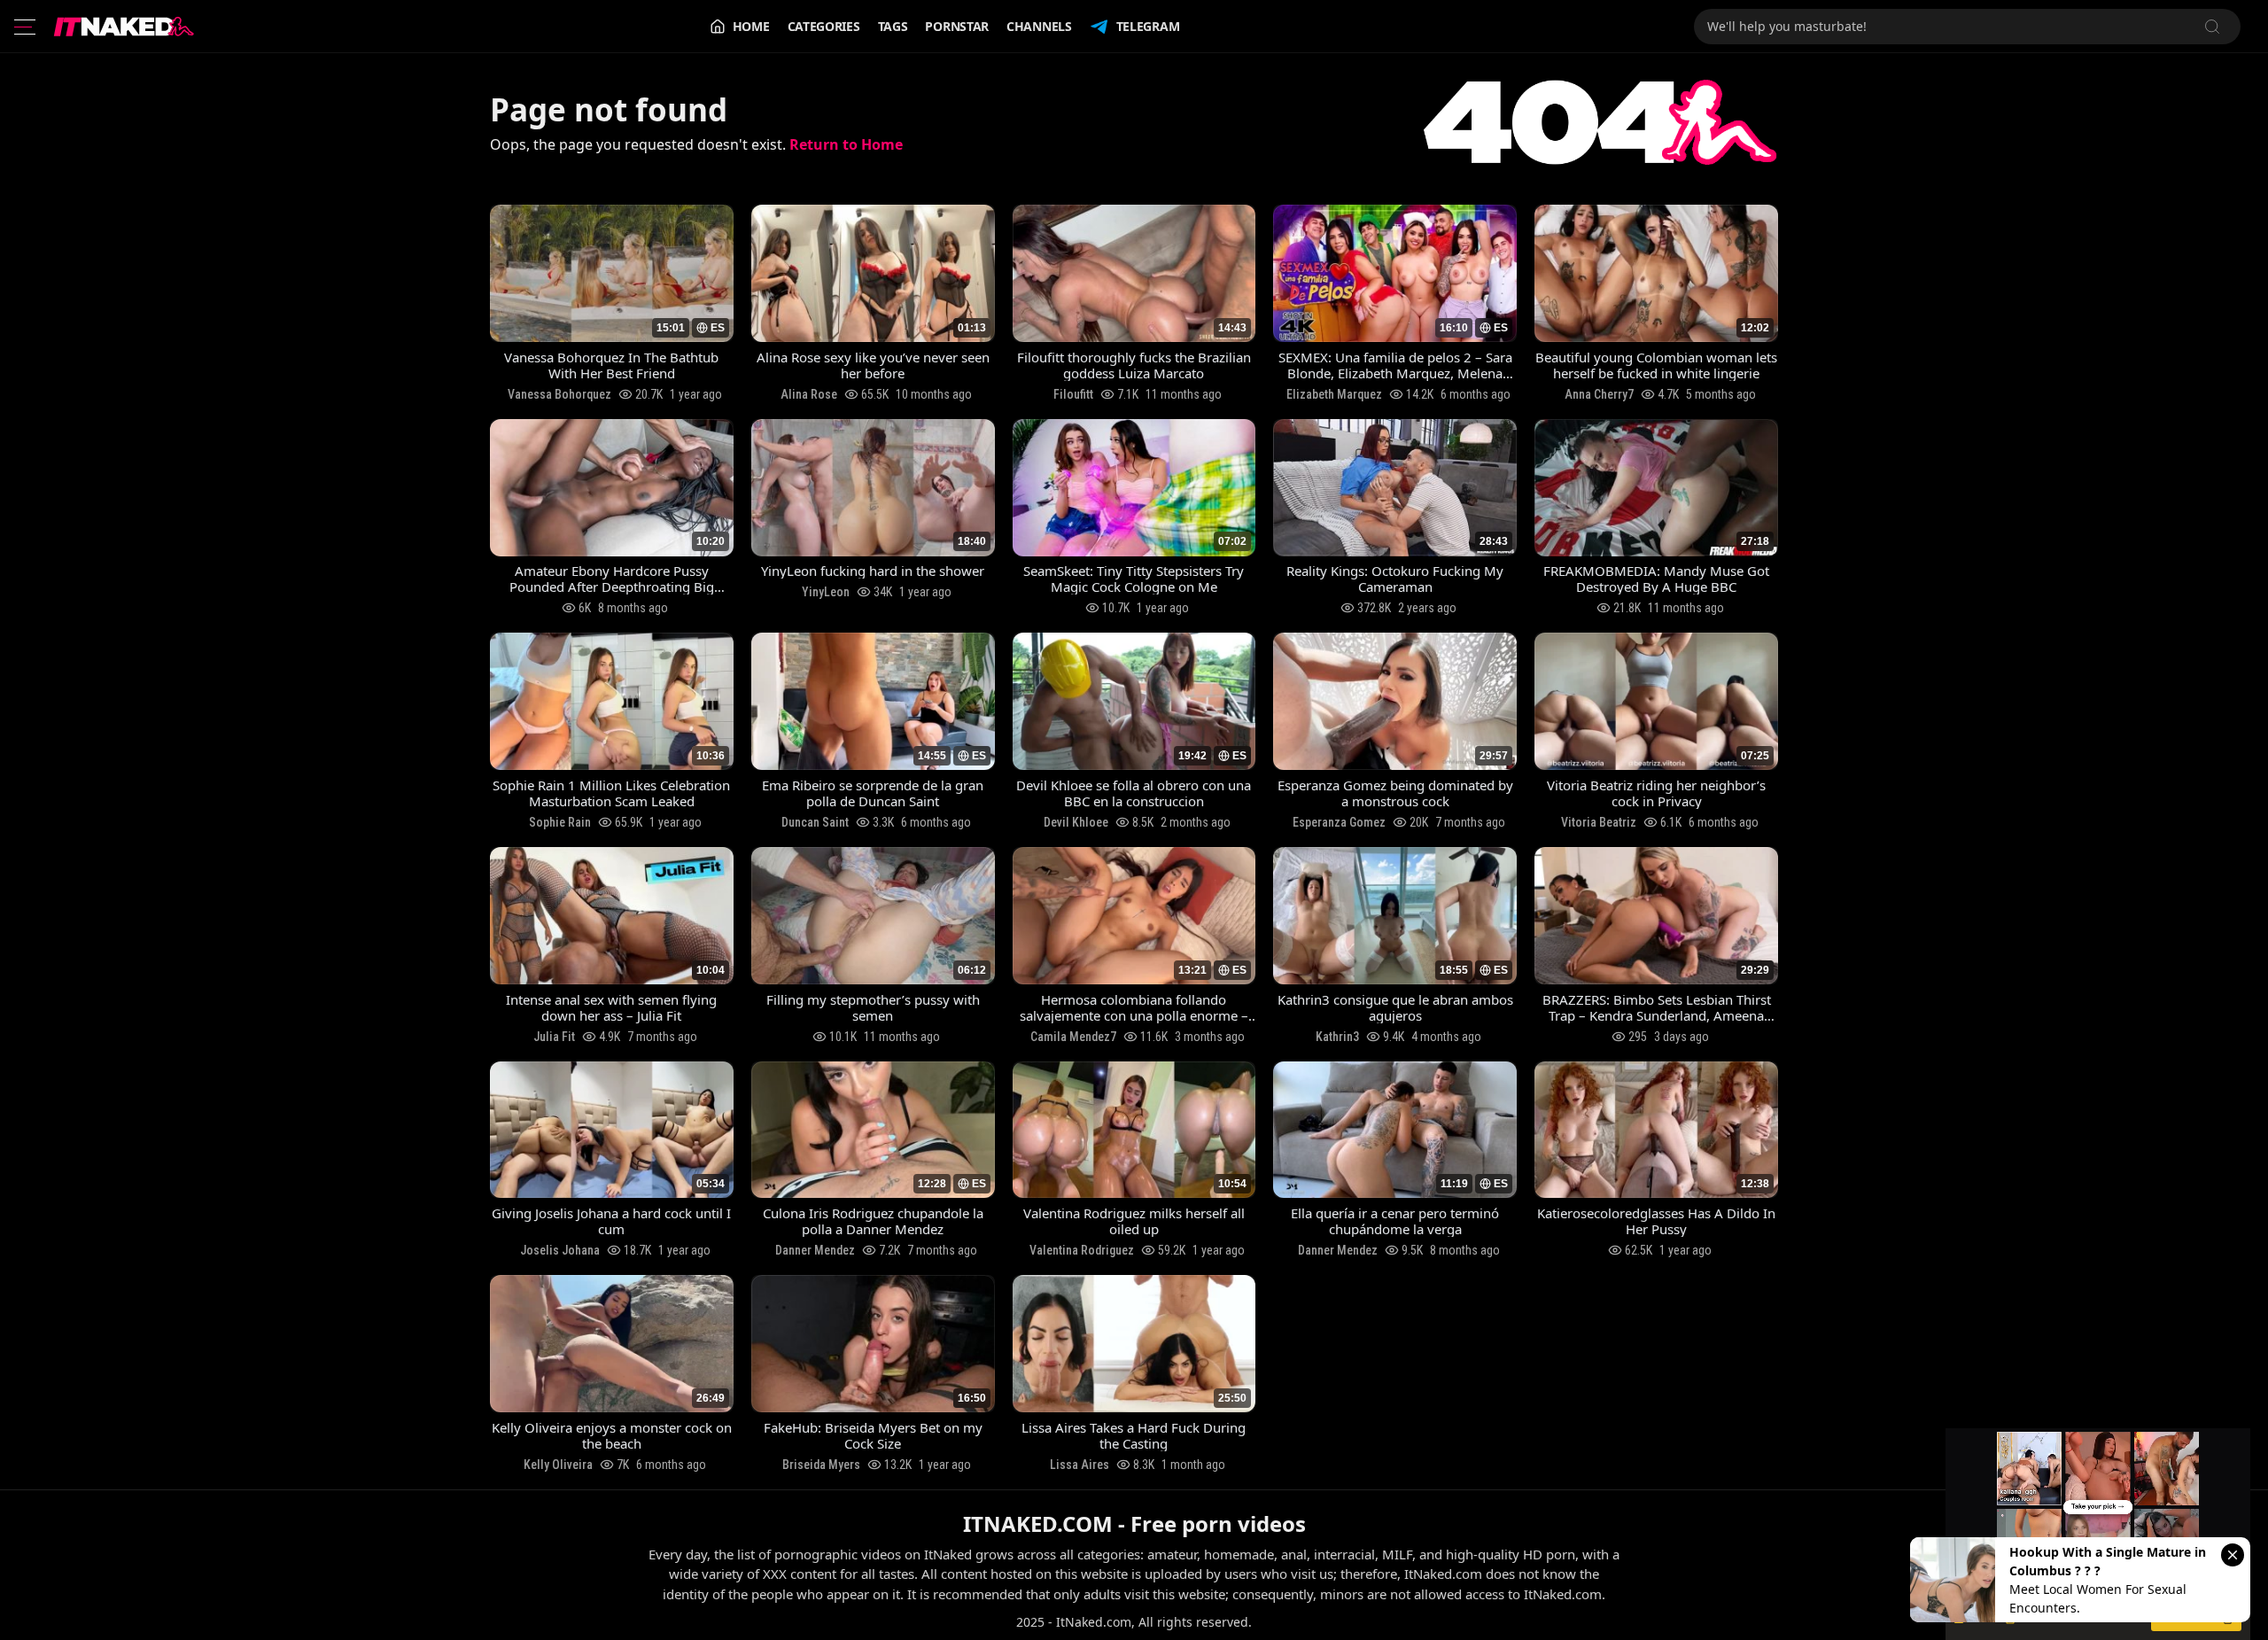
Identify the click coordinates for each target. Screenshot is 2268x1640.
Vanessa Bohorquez (559, 394)
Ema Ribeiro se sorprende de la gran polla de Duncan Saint (873, 793)
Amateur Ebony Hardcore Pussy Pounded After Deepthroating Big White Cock (612, 579)
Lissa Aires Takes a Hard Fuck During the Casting (1134, 1435)
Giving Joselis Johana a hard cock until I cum (611, 1221)
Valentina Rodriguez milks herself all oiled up (1134, 1221)
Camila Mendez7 (1073, 1037)
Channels (1039, 26)
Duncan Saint (815, 822)
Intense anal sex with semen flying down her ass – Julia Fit (611, 1007)
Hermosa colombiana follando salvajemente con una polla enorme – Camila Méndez (1134, 1007)
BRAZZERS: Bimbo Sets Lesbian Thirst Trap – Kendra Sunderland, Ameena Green (1657, 1007)
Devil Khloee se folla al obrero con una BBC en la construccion (1134, 793)
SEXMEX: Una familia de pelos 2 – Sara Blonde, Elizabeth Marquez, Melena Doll (1395, 365)
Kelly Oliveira (558, 1465)
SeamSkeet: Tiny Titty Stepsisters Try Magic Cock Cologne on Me (1134, 579)
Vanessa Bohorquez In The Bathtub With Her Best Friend (611, 365)
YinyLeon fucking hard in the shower (873, 571)
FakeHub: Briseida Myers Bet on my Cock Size (873, 1435)
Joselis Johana (560, 1250)
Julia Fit (554, 1037)
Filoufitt (1073, 394)
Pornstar (957, 26)
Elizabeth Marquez (1334, 394)
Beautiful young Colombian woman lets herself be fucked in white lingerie (1656, 365)
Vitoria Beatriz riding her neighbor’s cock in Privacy (1656, 793)
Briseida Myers (821, 1465)
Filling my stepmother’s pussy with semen (873, 1007)
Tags (893, 26)
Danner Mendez (815, 1250)
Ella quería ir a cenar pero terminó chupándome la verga (1395, 1221)
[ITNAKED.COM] (124, 27)
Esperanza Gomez (1339, 822)
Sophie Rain (560, 822)
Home (751, 26)
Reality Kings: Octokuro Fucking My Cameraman (1395, 579)
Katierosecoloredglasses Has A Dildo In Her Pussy (1656, 1221)
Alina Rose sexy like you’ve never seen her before (873, 365)
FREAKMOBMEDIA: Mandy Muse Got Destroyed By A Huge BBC (1656, 579)
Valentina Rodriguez (1082, 1250)
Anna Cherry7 (1599, 394)
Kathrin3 (1337, 1037)
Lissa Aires (1080, 1465)
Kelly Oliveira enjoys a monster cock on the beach (612, 1435)
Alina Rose (809, 394)
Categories (824, 26)
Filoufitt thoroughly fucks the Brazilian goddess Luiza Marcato (1134, 365)
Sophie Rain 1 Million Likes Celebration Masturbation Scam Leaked (611, 793)
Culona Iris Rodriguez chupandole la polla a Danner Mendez (873, 1221)
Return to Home (846, 144)
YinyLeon (826, 592)
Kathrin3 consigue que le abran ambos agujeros (1395, 1007)
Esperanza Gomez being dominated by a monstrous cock (1395, 793)
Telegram (1148, 26)
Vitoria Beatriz (1599, 822)
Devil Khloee (1076, 822)
